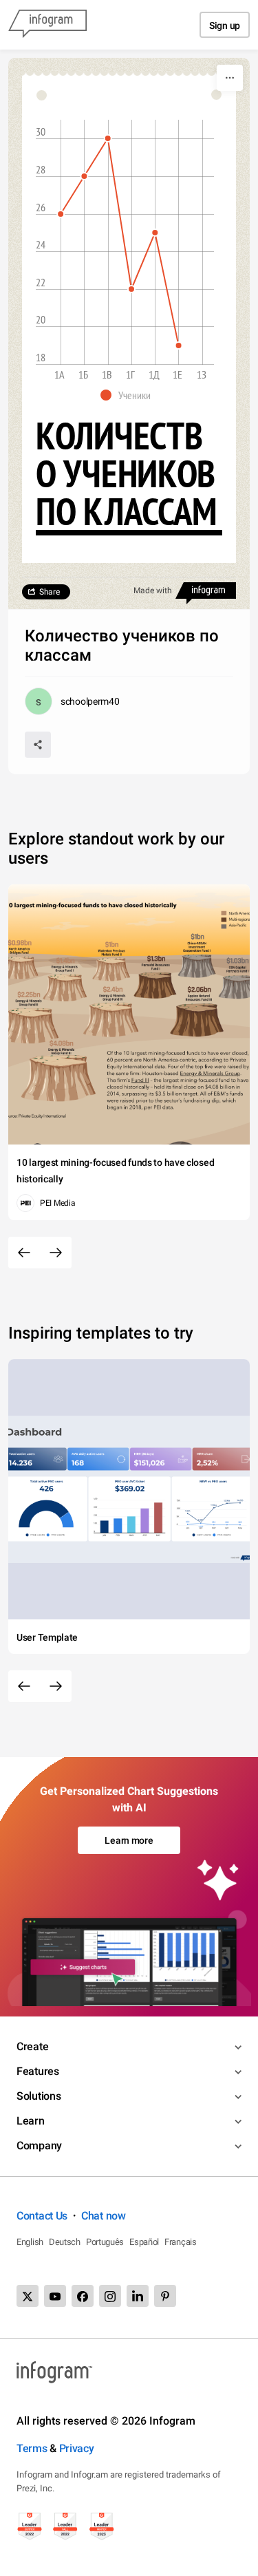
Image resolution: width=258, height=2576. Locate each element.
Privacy (77, 2448)
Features (38, 2071)
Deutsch (65, 2242)
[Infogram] (47, 25)
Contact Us (42, 2216)
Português (105, 2242)
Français (181, 2242)
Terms (32, 2448)
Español (144, 2242)
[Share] (38, 745)
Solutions (39, 2096)
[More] (230, 78)
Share (50, 592)
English (30, 2242)
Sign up (225, 25)
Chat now (104, 2216)
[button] (129, 395)
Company (39, 2146)
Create (32, 2046)
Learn (31, 2121)
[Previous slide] (24, 1253)
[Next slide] (56, 1253)
